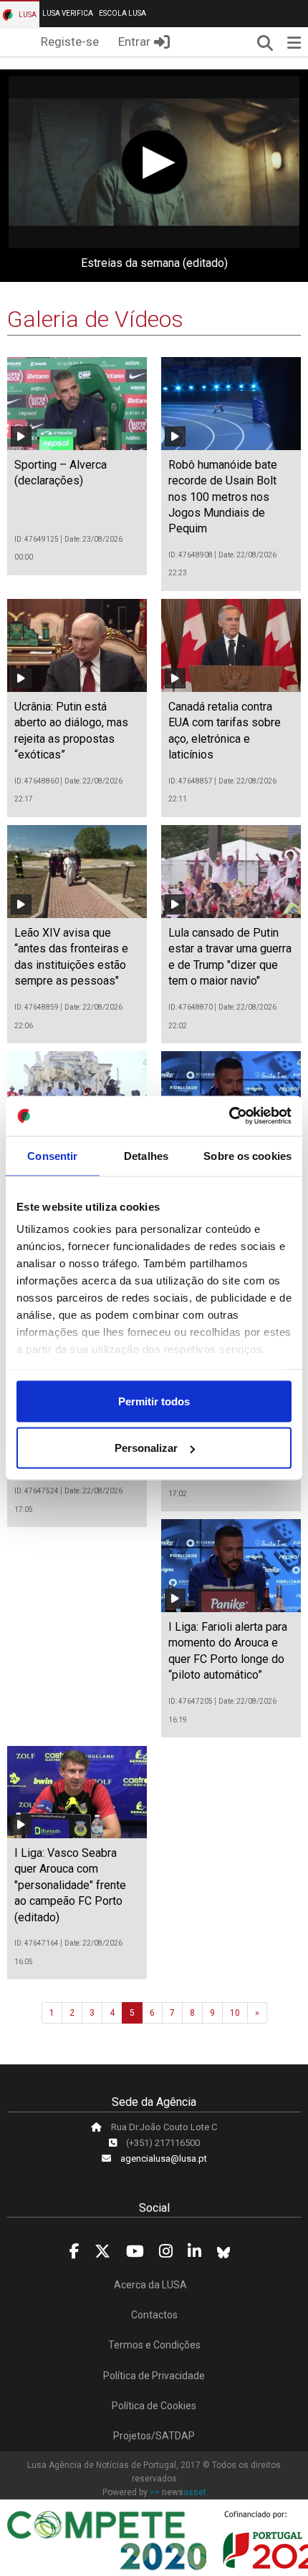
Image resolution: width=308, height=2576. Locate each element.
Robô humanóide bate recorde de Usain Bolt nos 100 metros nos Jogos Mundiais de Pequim (223, 497)
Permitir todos (154, 1401)
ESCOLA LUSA (122, 13)
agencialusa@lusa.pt (164, 2158)
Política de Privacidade (154, 2376)
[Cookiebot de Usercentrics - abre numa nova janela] (229, 1116)
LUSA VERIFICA (68, 13)
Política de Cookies (154, 2406)
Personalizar (146, 1448)
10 (235, 2013)
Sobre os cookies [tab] (247, 1155)
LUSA (27, 15)
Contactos (154, 2315)
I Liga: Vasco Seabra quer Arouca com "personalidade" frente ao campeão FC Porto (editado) (70, 1885)
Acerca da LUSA (150, 2285)
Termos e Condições (154, 2345)
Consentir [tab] (52, 1155)
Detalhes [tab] (146, 1155)
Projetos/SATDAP (154, 2436)
